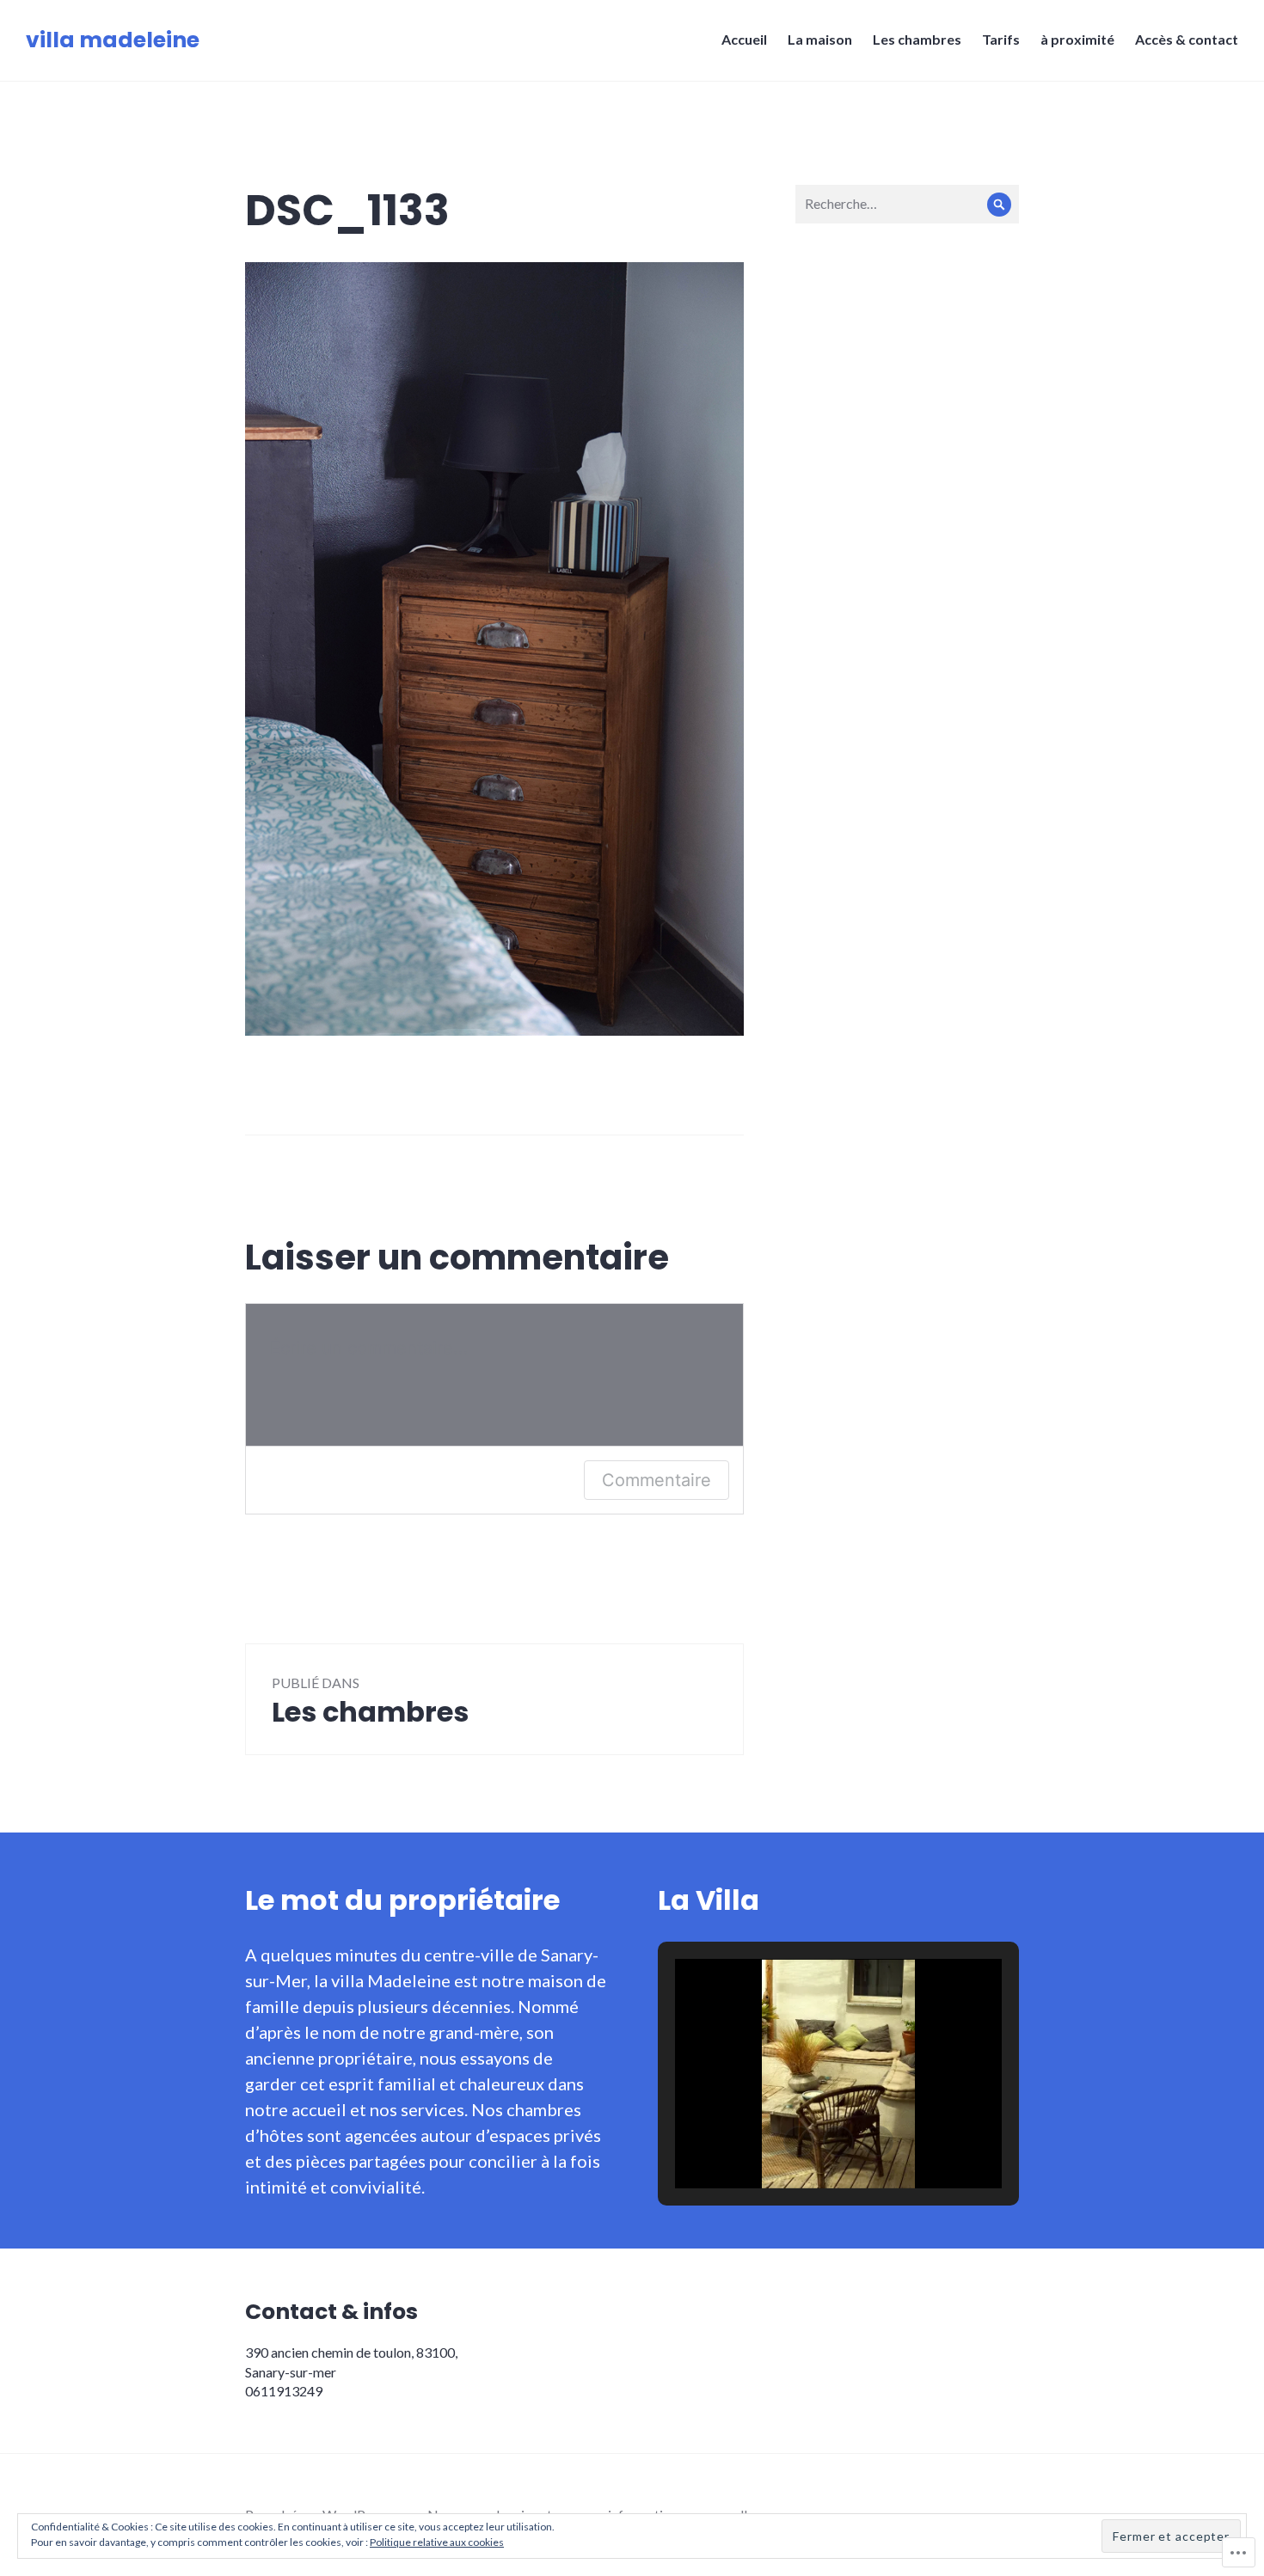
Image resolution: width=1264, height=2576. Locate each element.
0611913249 (284, 2391)
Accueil (744, 39)
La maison (820, 39)
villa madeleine (113, 40)
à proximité (1077, 39)
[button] (799, 2141)
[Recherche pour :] (907, 203)
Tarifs (1001, 39)
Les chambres (917, 39)
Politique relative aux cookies (437, 2542)
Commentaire (657, 1480)
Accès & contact (1187, 39)
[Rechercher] (1000, 204)
